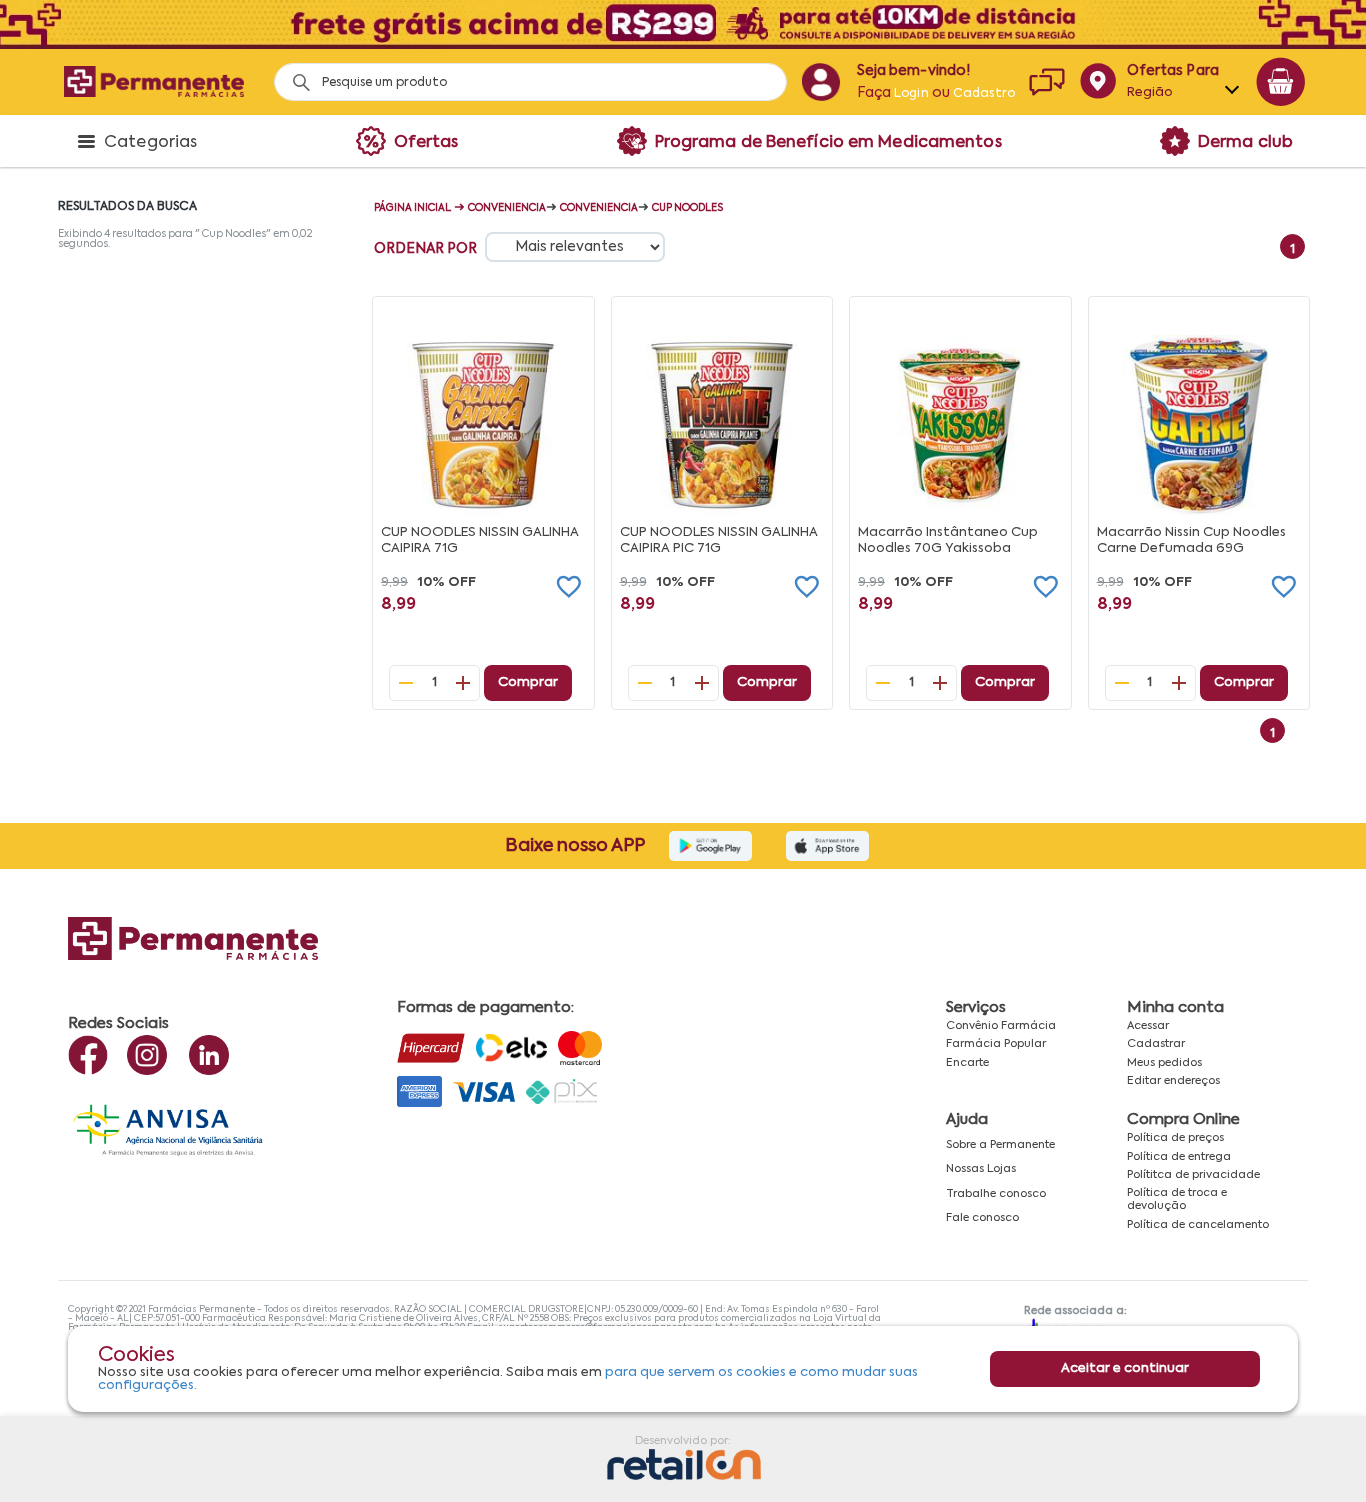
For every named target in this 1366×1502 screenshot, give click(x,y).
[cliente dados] (820, 82)
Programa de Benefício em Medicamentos (828, 143)
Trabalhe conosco (996, 1194)
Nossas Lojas (981, 1169)
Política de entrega (1179, 1157)
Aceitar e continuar (1125, 1368)
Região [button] (1150, 92)
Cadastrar (1156, 1044)
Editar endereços (1173, 1081)
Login (911, 94)
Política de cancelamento (1198, 1225)
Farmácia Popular (996, 1044)
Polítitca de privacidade (1193, 1175)
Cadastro (984, 94)
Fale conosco (982, 1218)
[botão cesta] (1281, 82)
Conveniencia (507, 208)
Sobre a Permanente (1000, 1145)
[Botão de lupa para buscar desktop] (294, 76)
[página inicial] (154, 81)
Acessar (1148, 1026)
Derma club (1245, 143)
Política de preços (1175, 1138)
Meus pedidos (1164, 1063)
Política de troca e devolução (1177, 1199)
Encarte (967, 1063)
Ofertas (426, 143)
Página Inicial (412, 208)
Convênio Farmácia (1001, 1026)
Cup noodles (687, 208)
